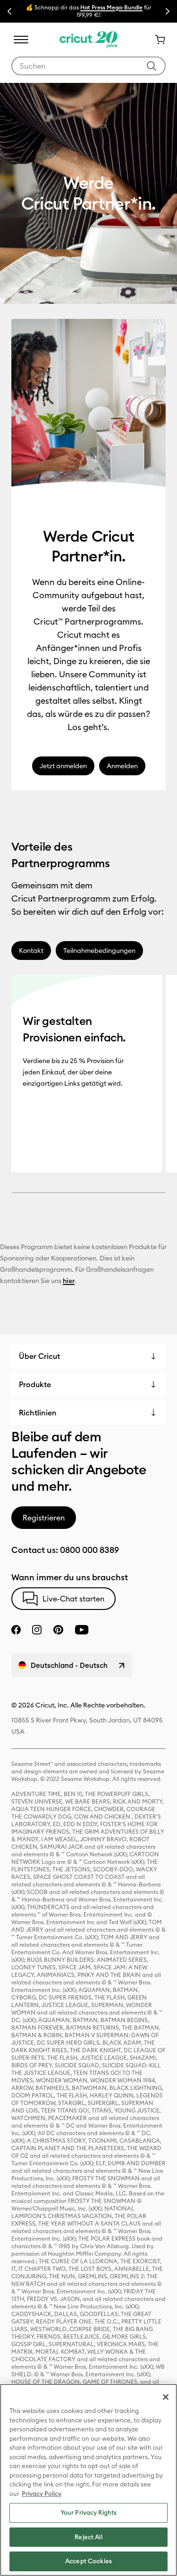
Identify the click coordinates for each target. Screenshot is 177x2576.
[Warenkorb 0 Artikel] (156, 40)
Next (168, 11)
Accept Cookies (88, 2561)
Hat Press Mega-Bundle (111, 7)
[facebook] (16, 1630)
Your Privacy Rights (88, 2512)
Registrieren (44, 1518)
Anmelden (122, 766)
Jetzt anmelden (63, 766)
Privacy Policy (42, 2494)
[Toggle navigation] (21, 40)
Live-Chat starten (73, 1599)
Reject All (88, 2537)
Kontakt (31, 951)
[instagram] (37, 1630)
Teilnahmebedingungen (99, 951)
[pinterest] (58, 1630)
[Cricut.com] (88, 40)
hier (69, 1281)
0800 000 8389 (89, 1550)
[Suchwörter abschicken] (152, 66)
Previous (9, 11)
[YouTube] (82, 1630)
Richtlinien (38, 1413)
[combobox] (88, 66)
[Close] (166, 2397)
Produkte (35, 1384)
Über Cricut (39, 1356)
